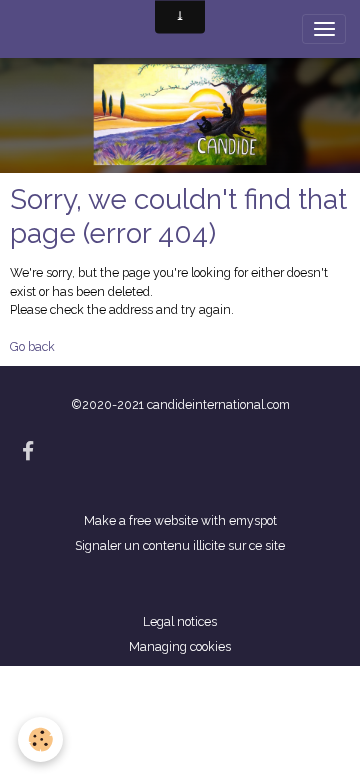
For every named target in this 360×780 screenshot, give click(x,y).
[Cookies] (40, 739)
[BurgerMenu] (324, 29)
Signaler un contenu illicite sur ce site (180, 545)
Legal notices (180, 621)
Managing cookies (180, 646)
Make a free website (141, 520)
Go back (32, 346)
